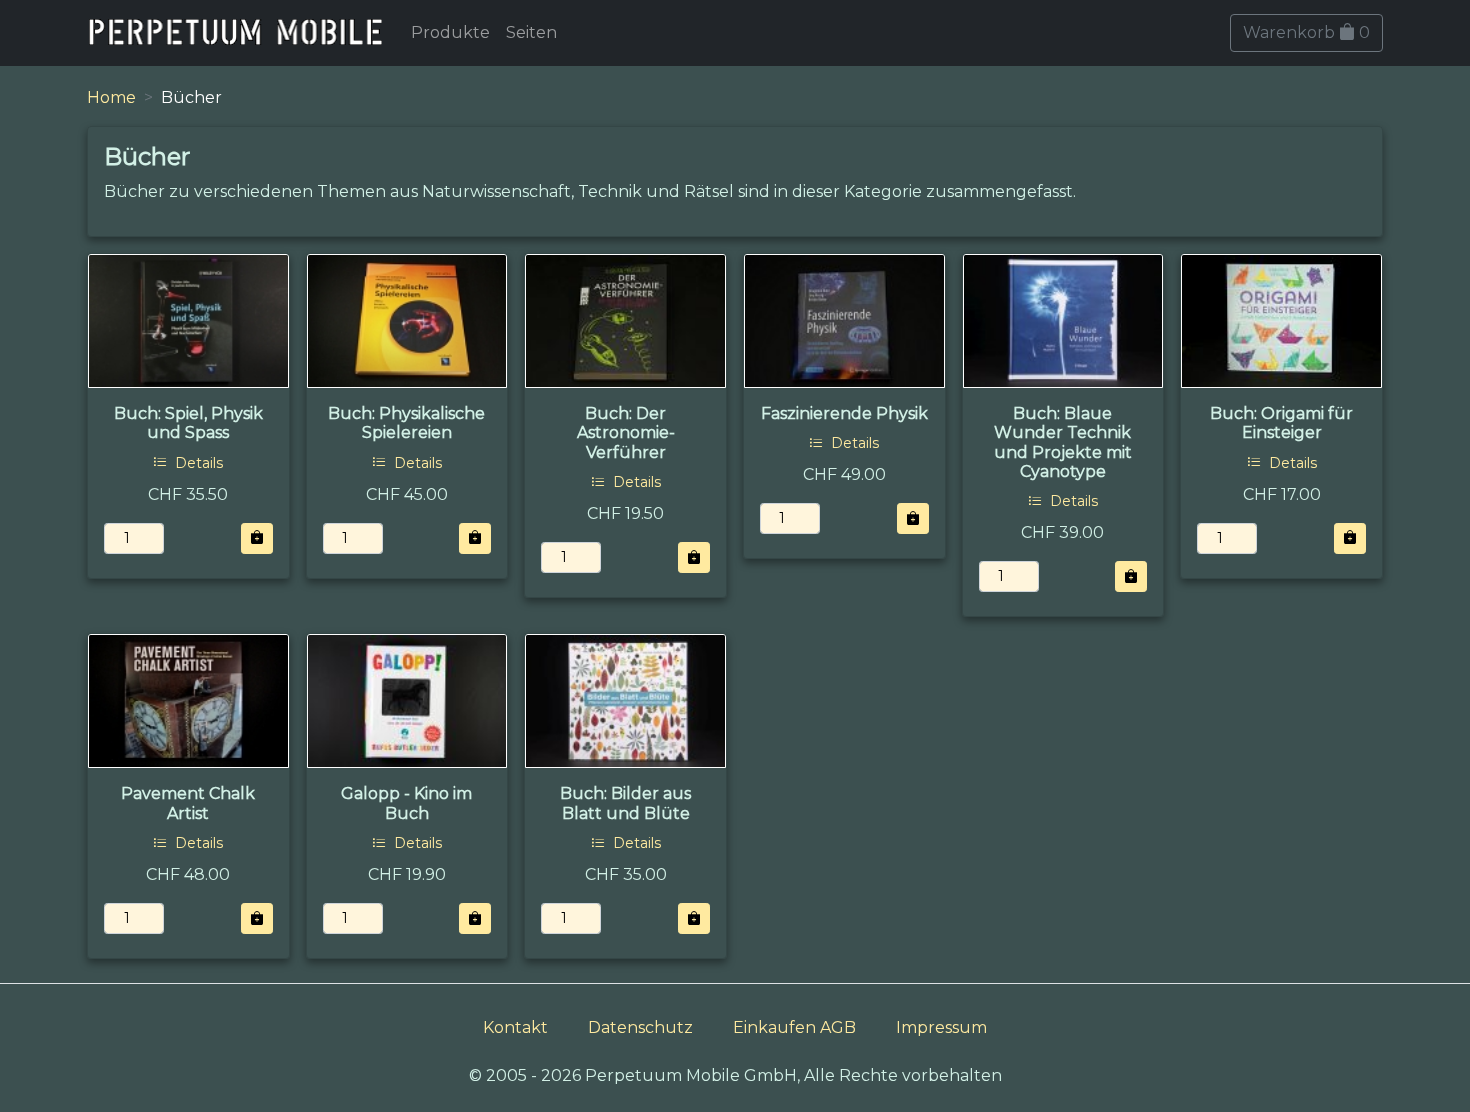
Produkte (450, 32)
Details (197, 463)
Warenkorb (1306, 32)
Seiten (531, 32)
